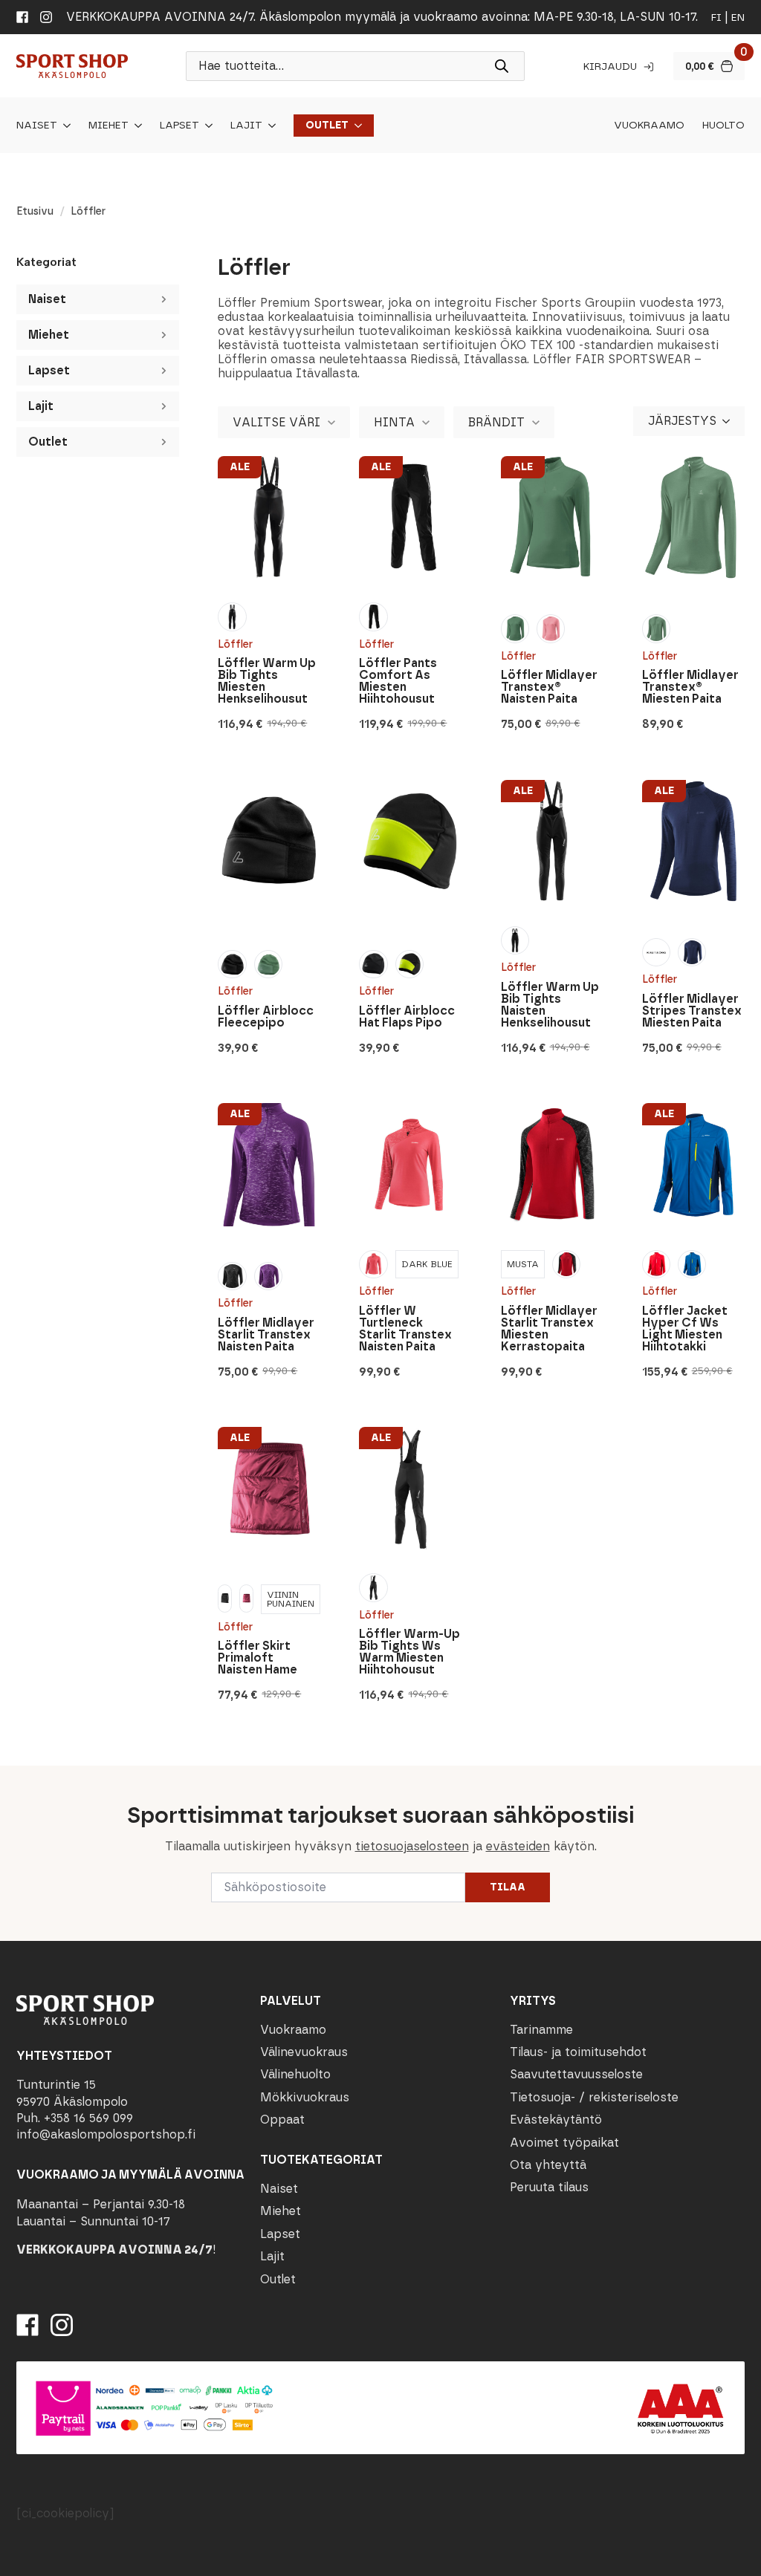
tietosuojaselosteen (412, 1846)
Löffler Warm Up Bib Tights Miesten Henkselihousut (267, 681)
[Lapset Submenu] (206, 126)
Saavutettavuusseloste (576, 2074)
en (738, 17)
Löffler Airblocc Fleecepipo (266, 1017)
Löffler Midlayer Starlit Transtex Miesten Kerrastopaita (549, 1329)
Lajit (246, 126)
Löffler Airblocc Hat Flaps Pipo (407, 1017)
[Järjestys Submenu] (731, 421)
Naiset (37, 126)
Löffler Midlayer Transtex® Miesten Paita (690, 687)
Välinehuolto (295, 2074)
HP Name (16, 1777)
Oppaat (282, 2120)
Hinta (394, 422)
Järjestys (682, 421)
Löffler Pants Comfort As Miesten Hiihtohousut (398, 681)
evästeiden (518, 1846)
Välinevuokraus (304, 2052)
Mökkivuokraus (305, 2097)
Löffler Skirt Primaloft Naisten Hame (258, 1658)
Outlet (327, 126)
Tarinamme (541, 2030)
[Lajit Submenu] (269, 126)
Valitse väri (276, 422)
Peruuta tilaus (549, 2187)
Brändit (496, 422)
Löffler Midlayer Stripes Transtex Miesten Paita (692, 1011)
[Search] (502, 66)
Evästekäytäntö (556, 2120)
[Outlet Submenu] (355, 126)
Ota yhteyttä (548, 2165)
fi (716, 17)
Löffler (235, 644)
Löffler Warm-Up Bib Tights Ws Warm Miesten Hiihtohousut (409, 1652)
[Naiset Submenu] (64, 126)
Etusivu (35, 211)
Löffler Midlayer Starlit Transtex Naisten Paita (266, 1335)
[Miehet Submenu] (135, 126)
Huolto (723, 126)
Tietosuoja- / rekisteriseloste (594, 2097)
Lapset (179, 126)
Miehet (109, 126)
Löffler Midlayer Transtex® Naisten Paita (549, 687)
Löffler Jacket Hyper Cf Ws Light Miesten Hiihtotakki (685, 1329)
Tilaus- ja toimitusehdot (578, 2052)
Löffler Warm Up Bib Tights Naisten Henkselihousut (550, 1005)
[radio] (232, 617)
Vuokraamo (649, 126)
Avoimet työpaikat (564, 2143)
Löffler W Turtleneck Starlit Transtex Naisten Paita (405, 1329)
